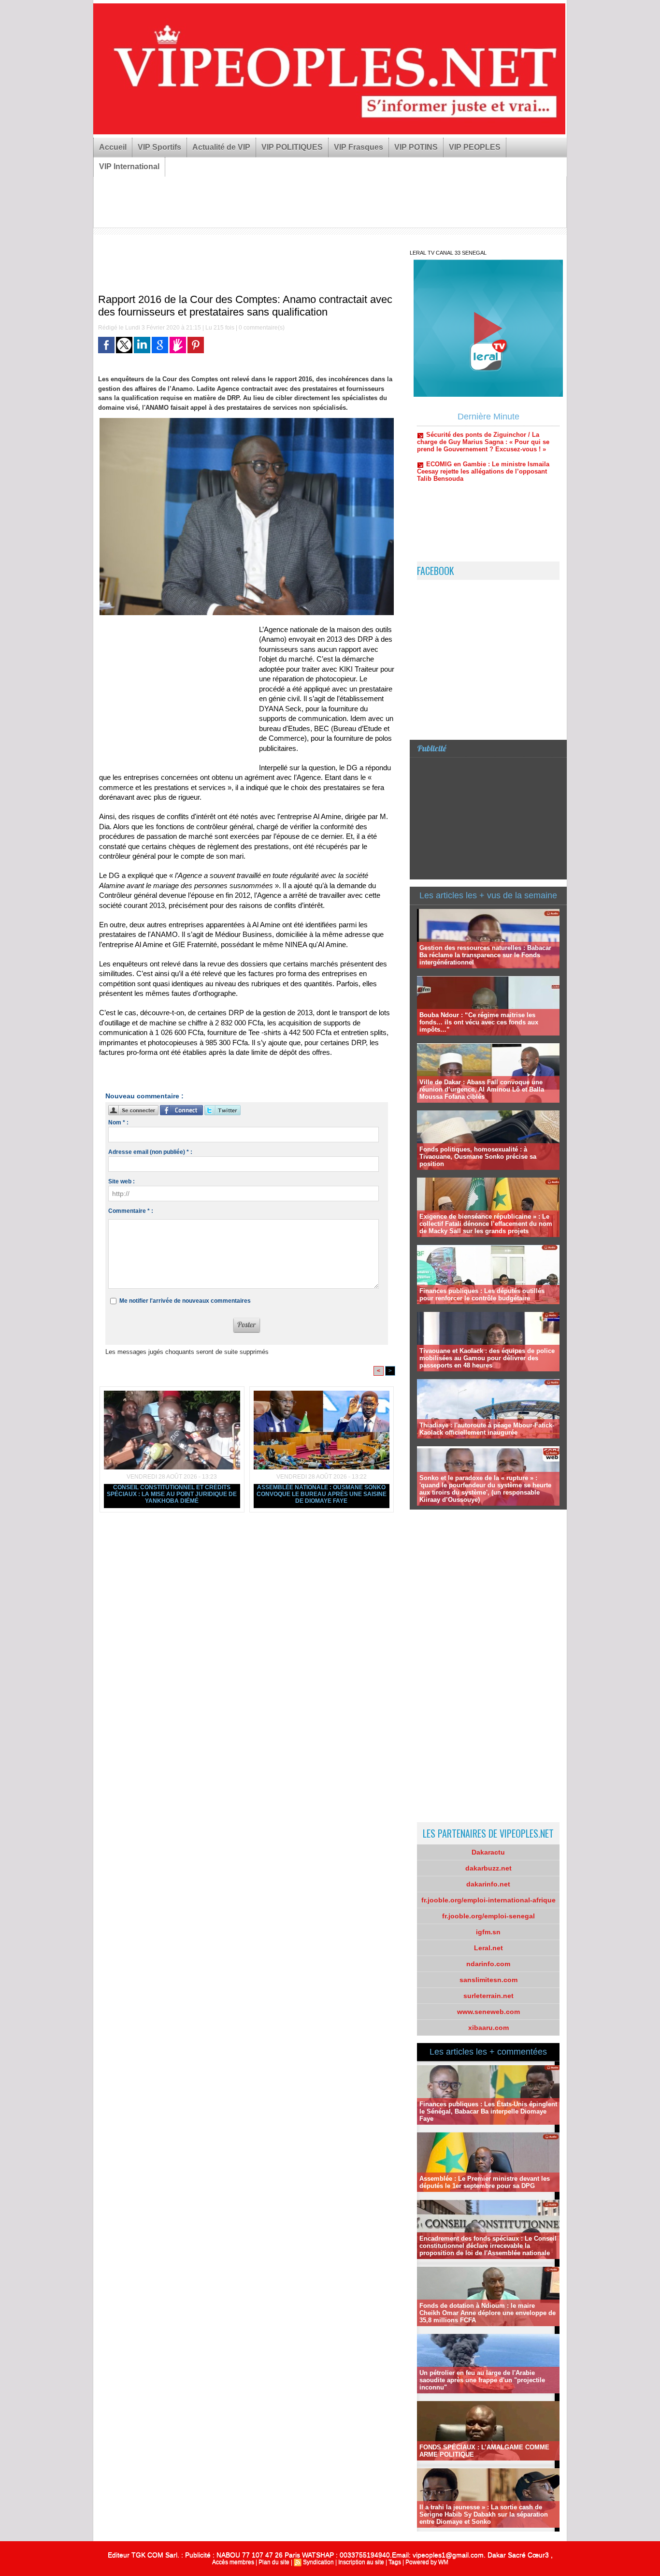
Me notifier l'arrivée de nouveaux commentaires (185, 1301)
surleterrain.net (488, 1996)
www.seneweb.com (488, 2012)
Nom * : (118, 1123)
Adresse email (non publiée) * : (150, 1152)
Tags (395, 2562)
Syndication (318, 2562)
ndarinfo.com (488, 1964)
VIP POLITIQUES (292, 147)
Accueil (113, 147)
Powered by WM (427, 2562)
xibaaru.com (488, 2028)
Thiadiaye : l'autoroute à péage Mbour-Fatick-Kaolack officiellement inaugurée (487, 1429)
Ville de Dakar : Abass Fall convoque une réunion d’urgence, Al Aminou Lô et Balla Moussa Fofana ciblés (482, 1089)
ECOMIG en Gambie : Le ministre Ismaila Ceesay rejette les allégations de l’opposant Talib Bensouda (483, 431)
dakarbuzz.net (488, 1868)
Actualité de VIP (221, 147)
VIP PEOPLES (475, 147)
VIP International (129, 166)
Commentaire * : (131, 1211)
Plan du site (274, 2562)
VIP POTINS (416, 147)
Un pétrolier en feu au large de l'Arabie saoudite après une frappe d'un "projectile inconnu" (482, 2380)
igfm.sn (488, 1932)
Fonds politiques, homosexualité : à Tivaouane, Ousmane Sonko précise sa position (478, 1157)
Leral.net (488, 1948)
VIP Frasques (359, 147)
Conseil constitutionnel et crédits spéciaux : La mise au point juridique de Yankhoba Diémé (172, 1494)
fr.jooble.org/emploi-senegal (488, 1916)
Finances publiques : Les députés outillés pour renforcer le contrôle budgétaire (482, 1295)
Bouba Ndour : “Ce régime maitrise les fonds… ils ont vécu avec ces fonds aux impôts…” (479, 1022)
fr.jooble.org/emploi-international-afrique (488, 1900)
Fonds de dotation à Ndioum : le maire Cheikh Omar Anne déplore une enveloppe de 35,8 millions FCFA (488, 2313)
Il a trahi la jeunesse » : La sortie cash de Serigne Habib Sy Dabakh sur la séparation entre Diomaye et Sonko (484, 2514)
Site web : (122, 1181)
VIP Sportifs (159, 147)
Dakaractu (488, 1852)
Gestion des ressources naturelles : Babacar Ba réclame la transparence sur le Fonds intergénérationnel (485, 955)
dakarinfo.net (488, 1884)
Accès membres (233, 2562)
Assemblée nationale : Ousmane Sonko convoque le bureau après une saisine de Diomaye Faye (322, 1494)
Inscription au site (361, 2562)
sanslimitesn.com (488, 1980)
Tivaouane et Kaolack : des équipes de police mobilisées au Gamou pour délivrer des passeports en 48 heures (487, 1358)
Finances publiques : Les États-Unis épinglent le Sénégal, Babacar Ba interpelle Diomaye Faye (488, 2111)
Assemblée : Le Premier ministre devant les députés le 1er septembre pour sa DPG (485, 2182)
